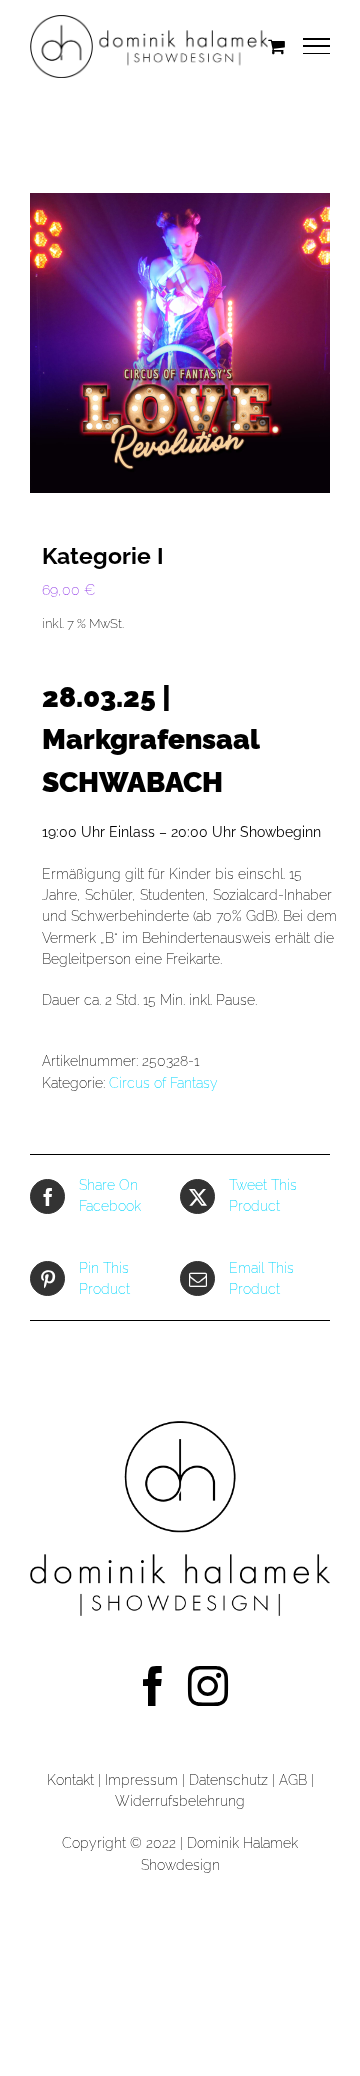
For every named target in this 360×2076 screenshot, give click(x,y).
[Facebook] (153, 1686)
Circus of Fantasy (163, 1083)
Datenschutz (230, 1780)
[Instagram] (208, 1686)
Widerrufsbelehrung (180, 1801)
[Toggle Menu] (316, 46)
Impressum (141, 1780)
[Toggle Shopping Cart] (276, 46)
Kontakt (70, 1780)
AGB (293, 1780)
